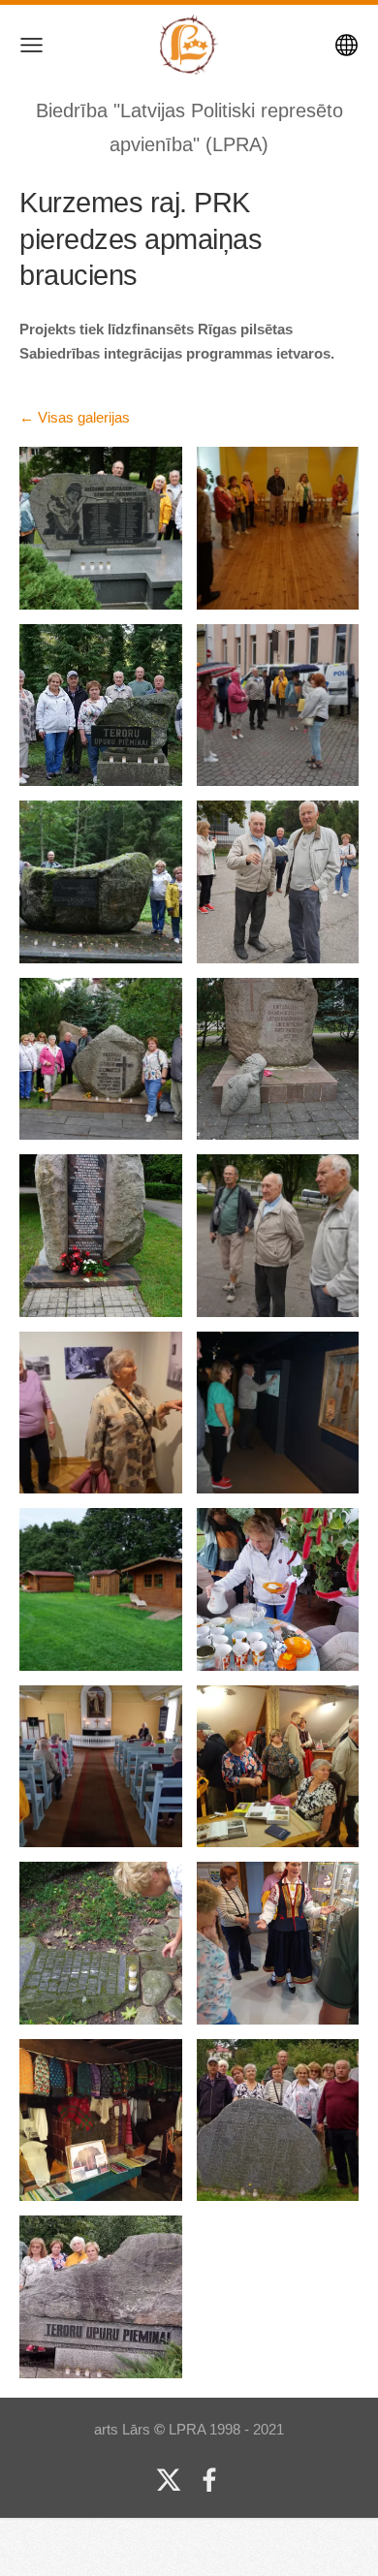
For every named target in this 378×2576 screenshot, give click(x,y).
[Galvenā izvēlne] (31, 45)
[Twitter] (169, 2480)
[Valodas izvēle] (346, 45)
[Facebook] (209, 2480)
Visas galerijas (84, 417)
